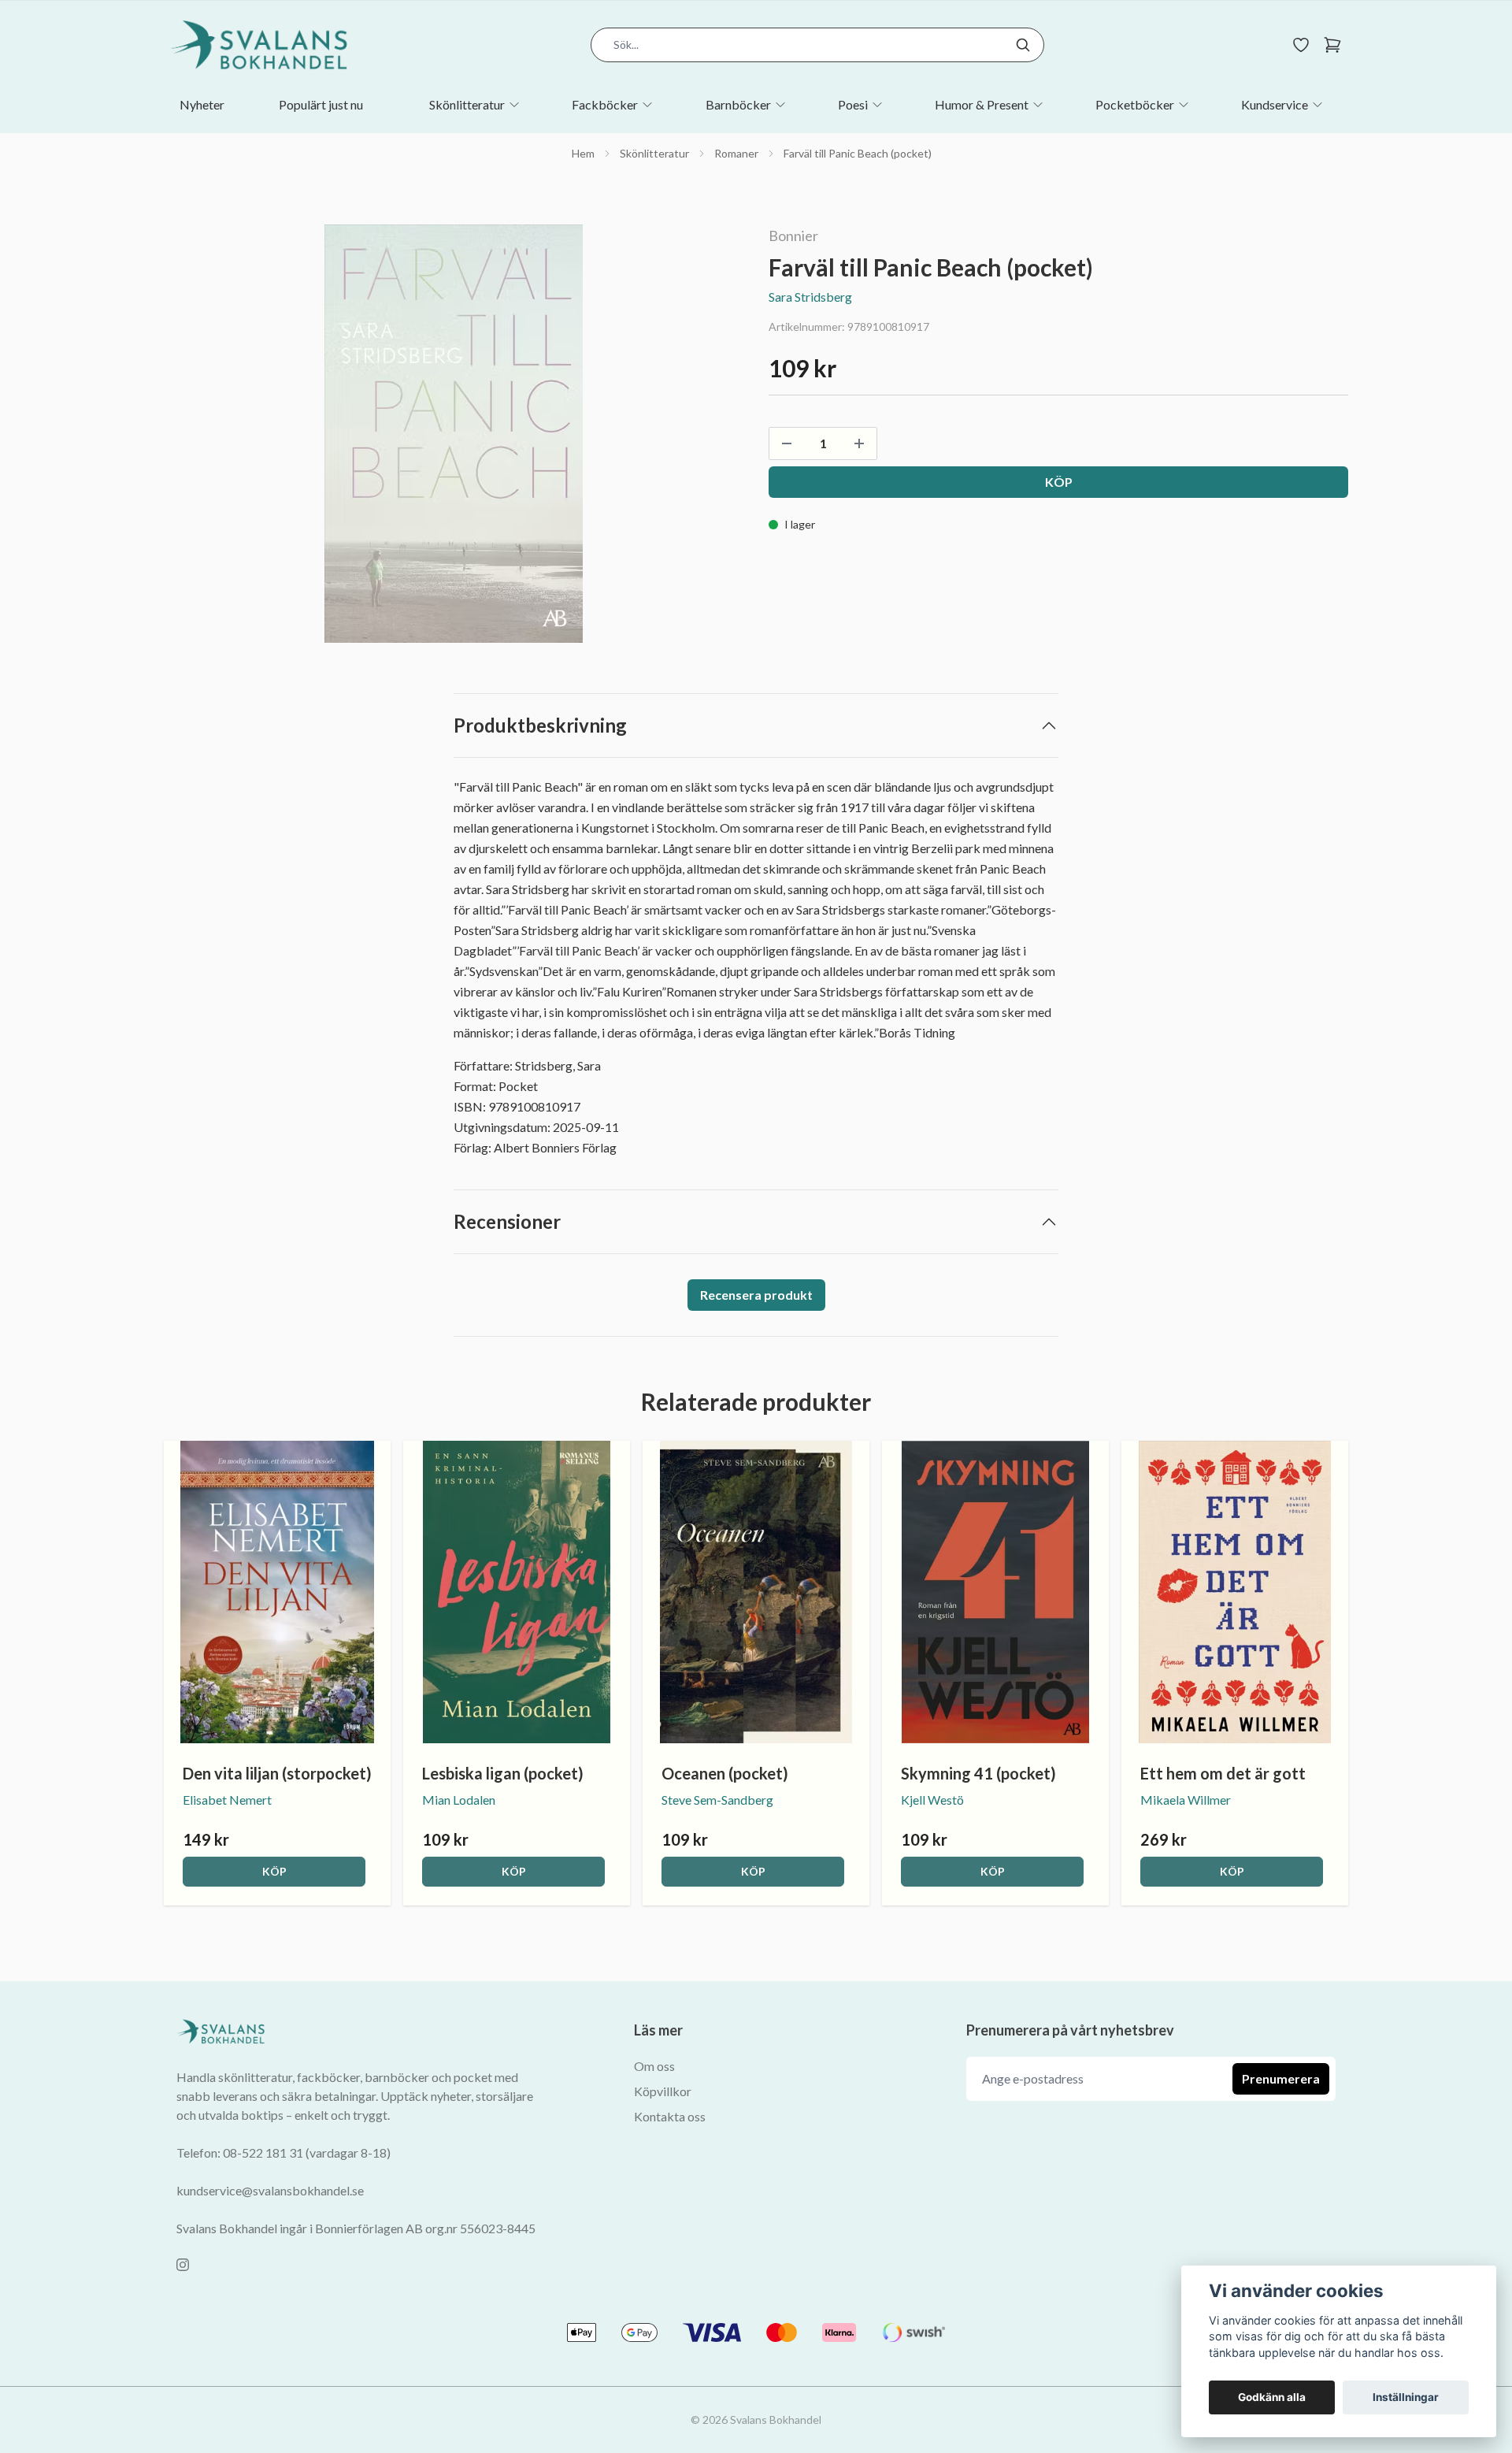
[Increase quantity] (859, 443)
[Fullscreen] (454, 434)
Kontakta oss (670, 2116)
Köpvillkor (663, 2091)
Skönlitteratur (654, 153)
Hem (583, 153)
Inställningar (1406, 2397)
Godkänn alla (1272, 2397)
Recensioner (507, 1221)
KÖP (274, 1871)
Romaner (736, 153)
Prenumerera (1281, 2078)
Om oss (654, 2066)
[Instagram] (183, 2265)
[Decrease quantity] (787, 443)
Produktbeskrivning (540, 725)
